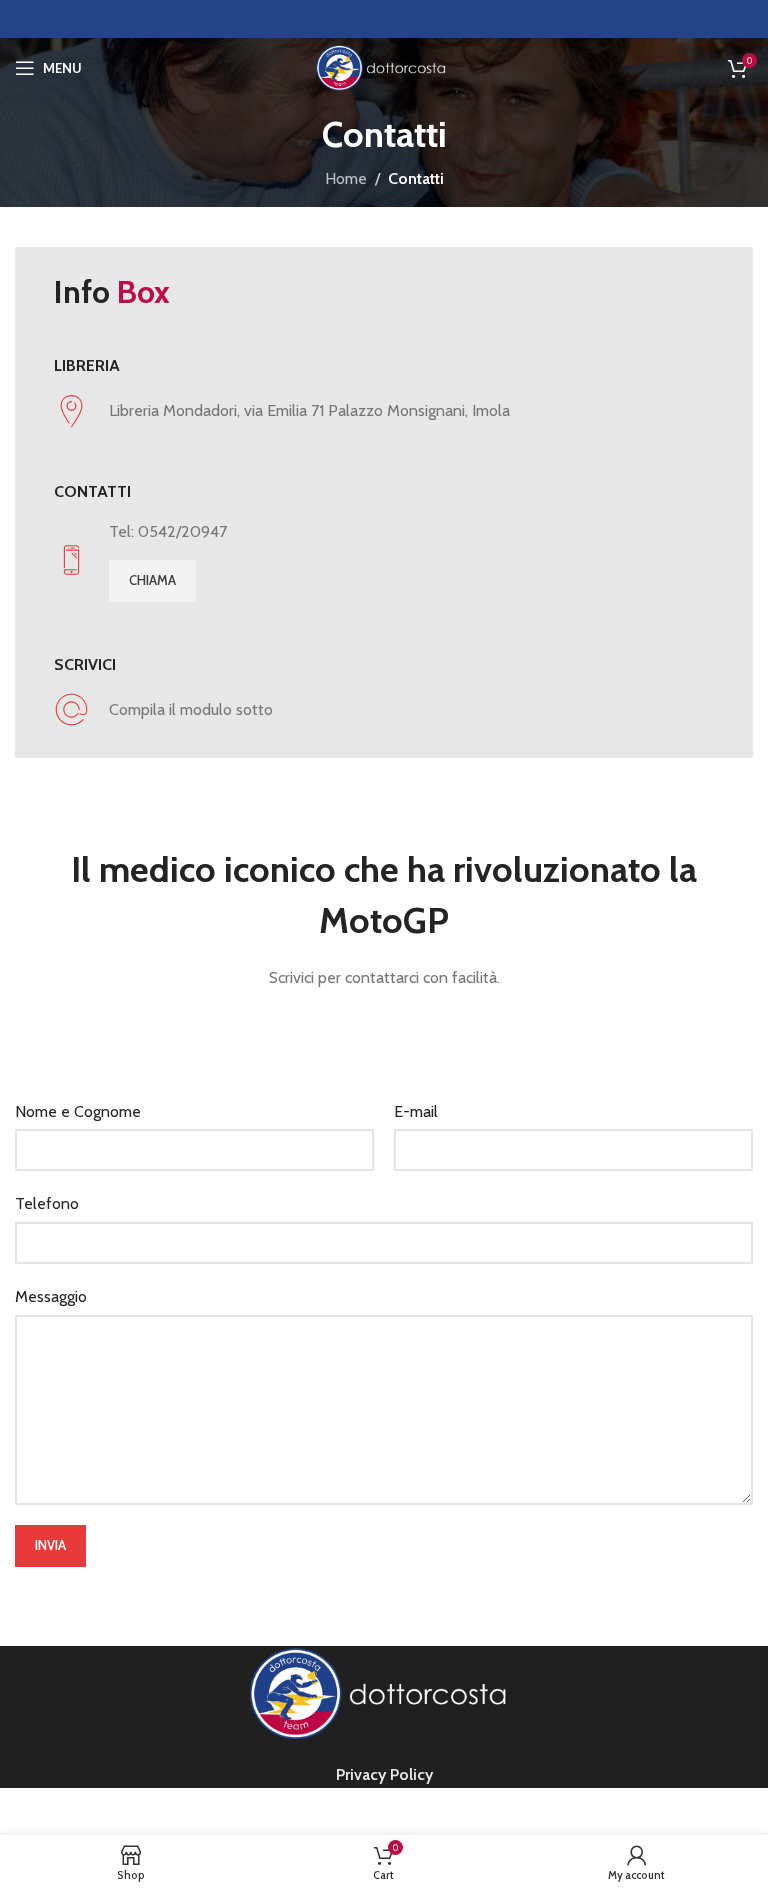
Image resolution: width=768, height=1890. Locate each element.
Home (346, 178)
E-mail (416, 1111)
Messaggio (51, 1296)
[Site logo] (384, 66)
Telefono (47, 1203)
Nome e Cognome (78, 1111)
